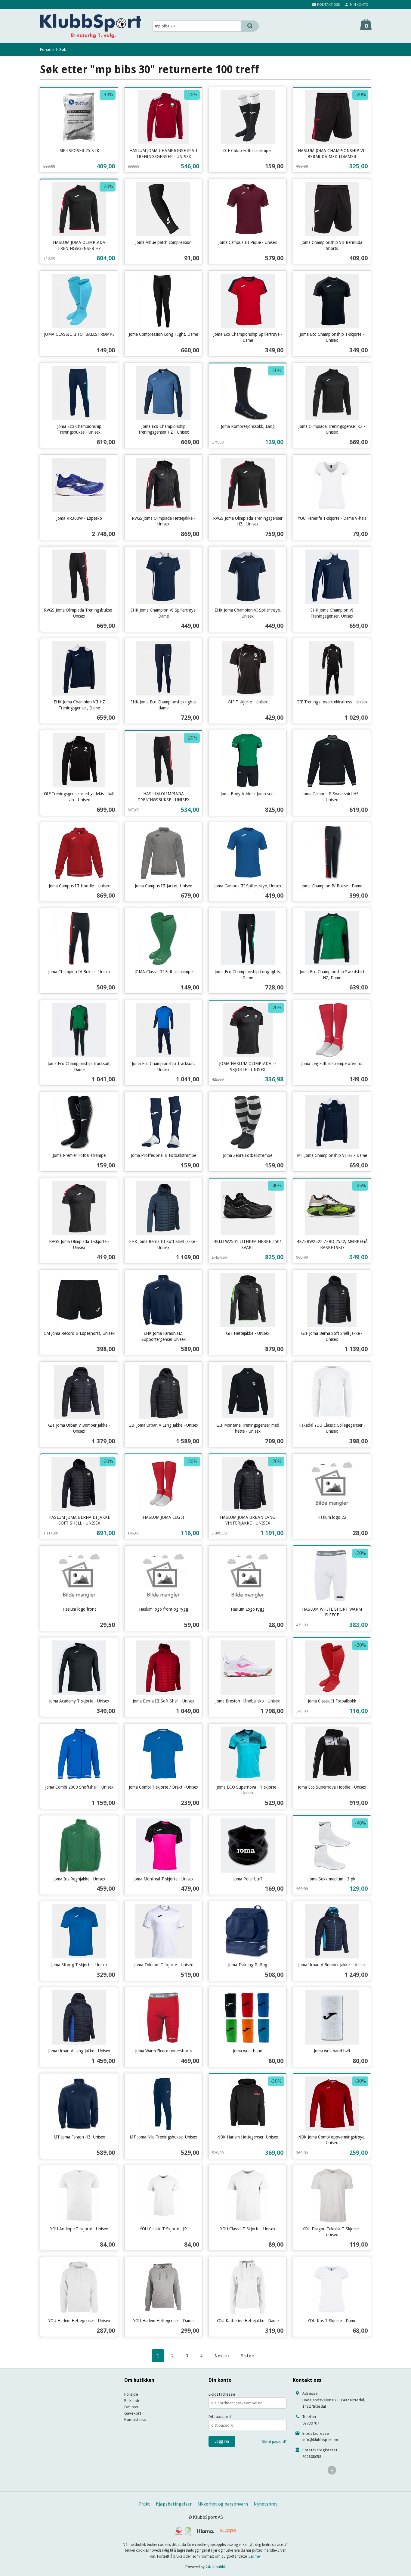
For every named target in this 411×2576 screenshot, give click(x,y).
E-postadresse (222, 2394)
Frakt (145, 2504)
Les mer (255, 2556)
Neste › (222, 2356)
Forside (47, 49)
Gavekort (133, 2413)
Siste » (248, 2356)
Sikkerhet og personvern (223, 2504)
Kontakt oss (135, 2419)
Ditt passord (220, 2416)
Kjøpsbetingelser (174, 2504)
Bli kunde (132, 2400)
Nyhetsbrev (266, 2504)
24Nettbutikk (216, 2567)
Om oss (131, 2407)
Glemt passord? (274, 2442)
